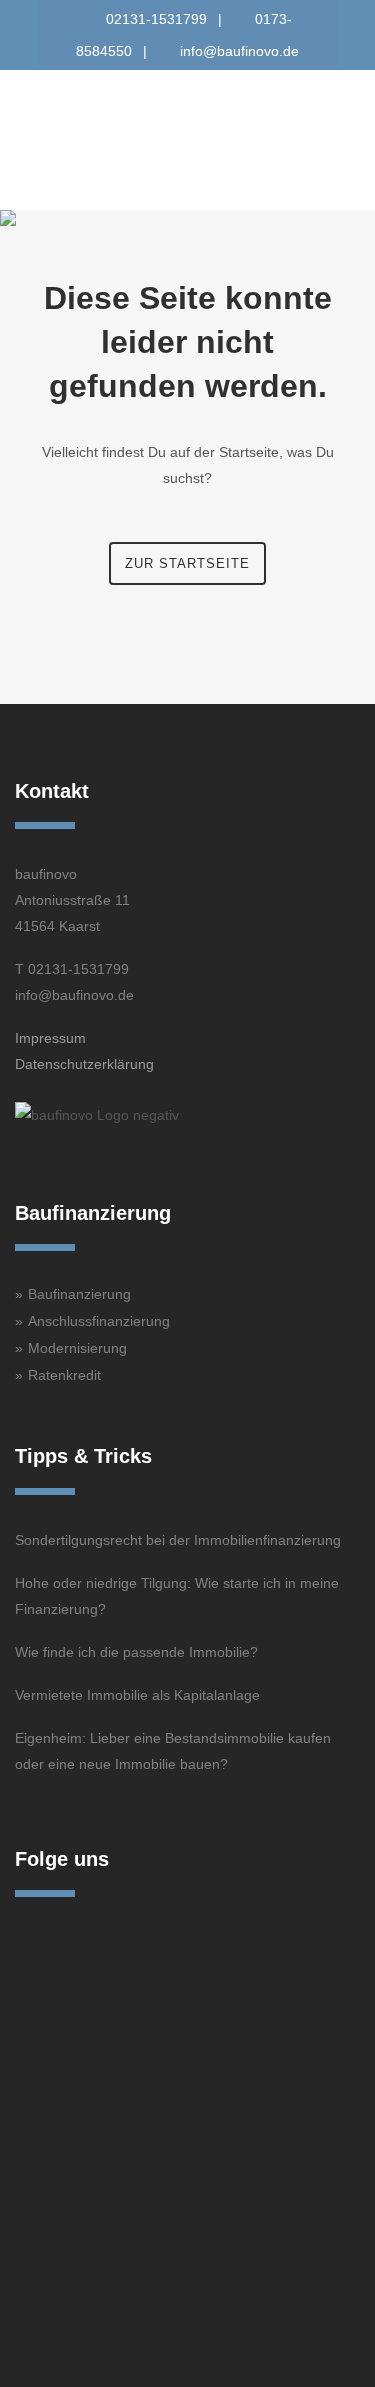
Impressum (50, 1038)
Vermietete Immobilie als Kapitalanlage (137, 1695)
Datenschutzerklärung (84, 1064)
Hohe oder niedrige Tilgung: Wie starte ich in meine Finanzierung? (177, 1596)
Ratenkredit (64, 1375)
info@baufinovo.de (239, 51)
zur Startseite (187, 563)
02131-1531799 (156, 19)
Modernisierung (77, 1348)
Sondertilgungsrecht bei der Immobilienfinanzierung (178, 1540)
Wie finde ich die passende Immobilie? (136, 1652)
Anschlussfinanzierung (99, 1321)
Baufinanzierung (79, 1294)
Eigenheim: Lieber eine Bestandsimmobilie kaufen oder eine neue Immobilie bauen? (173, 1751)
